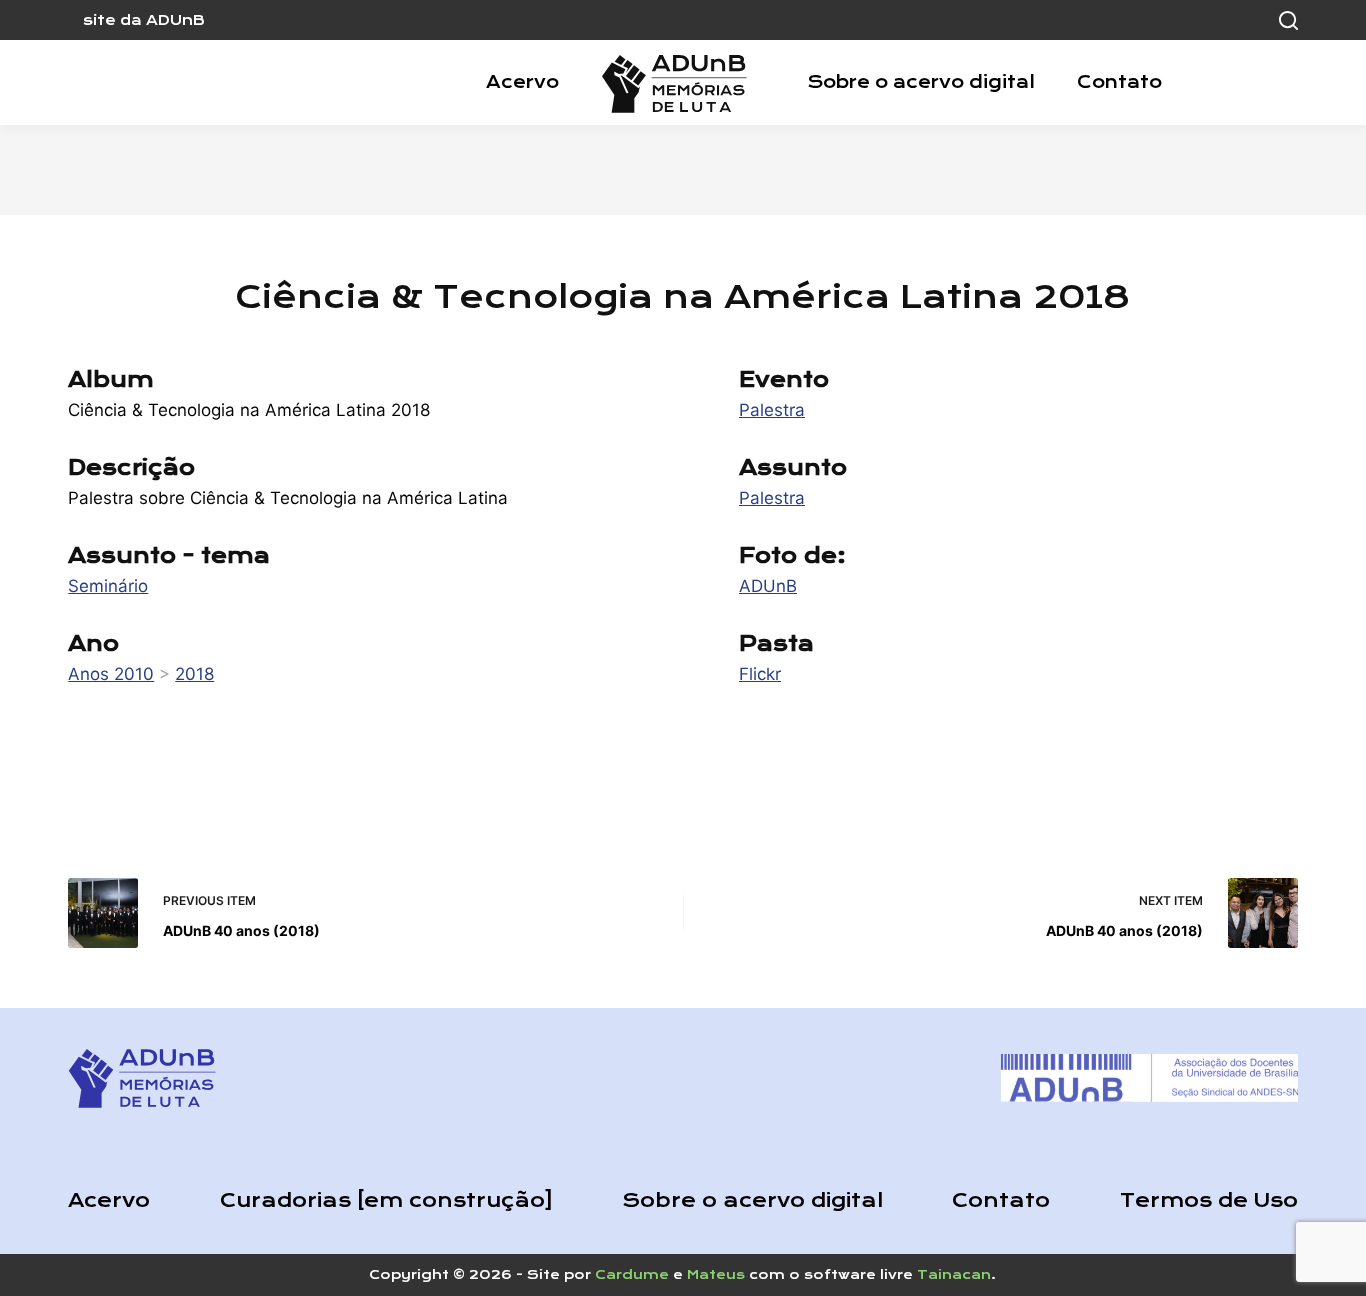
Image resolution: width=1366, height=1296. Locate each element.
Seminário (108, 586)
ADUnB (768, 586)
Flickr (760, 674)
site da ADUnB (144, 20)
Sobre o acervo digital (921, 82)
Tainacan (954, 1274)
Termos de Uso (1209, 1200)
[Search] (1288, 20)
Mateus (716, 1274)
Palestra (772, 410)
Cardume (632, 1274)
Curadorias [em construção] (386, 1200)
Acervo (522, 82)
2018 (194, 674)
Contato (1119, 82)
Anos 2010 (111, 674)
